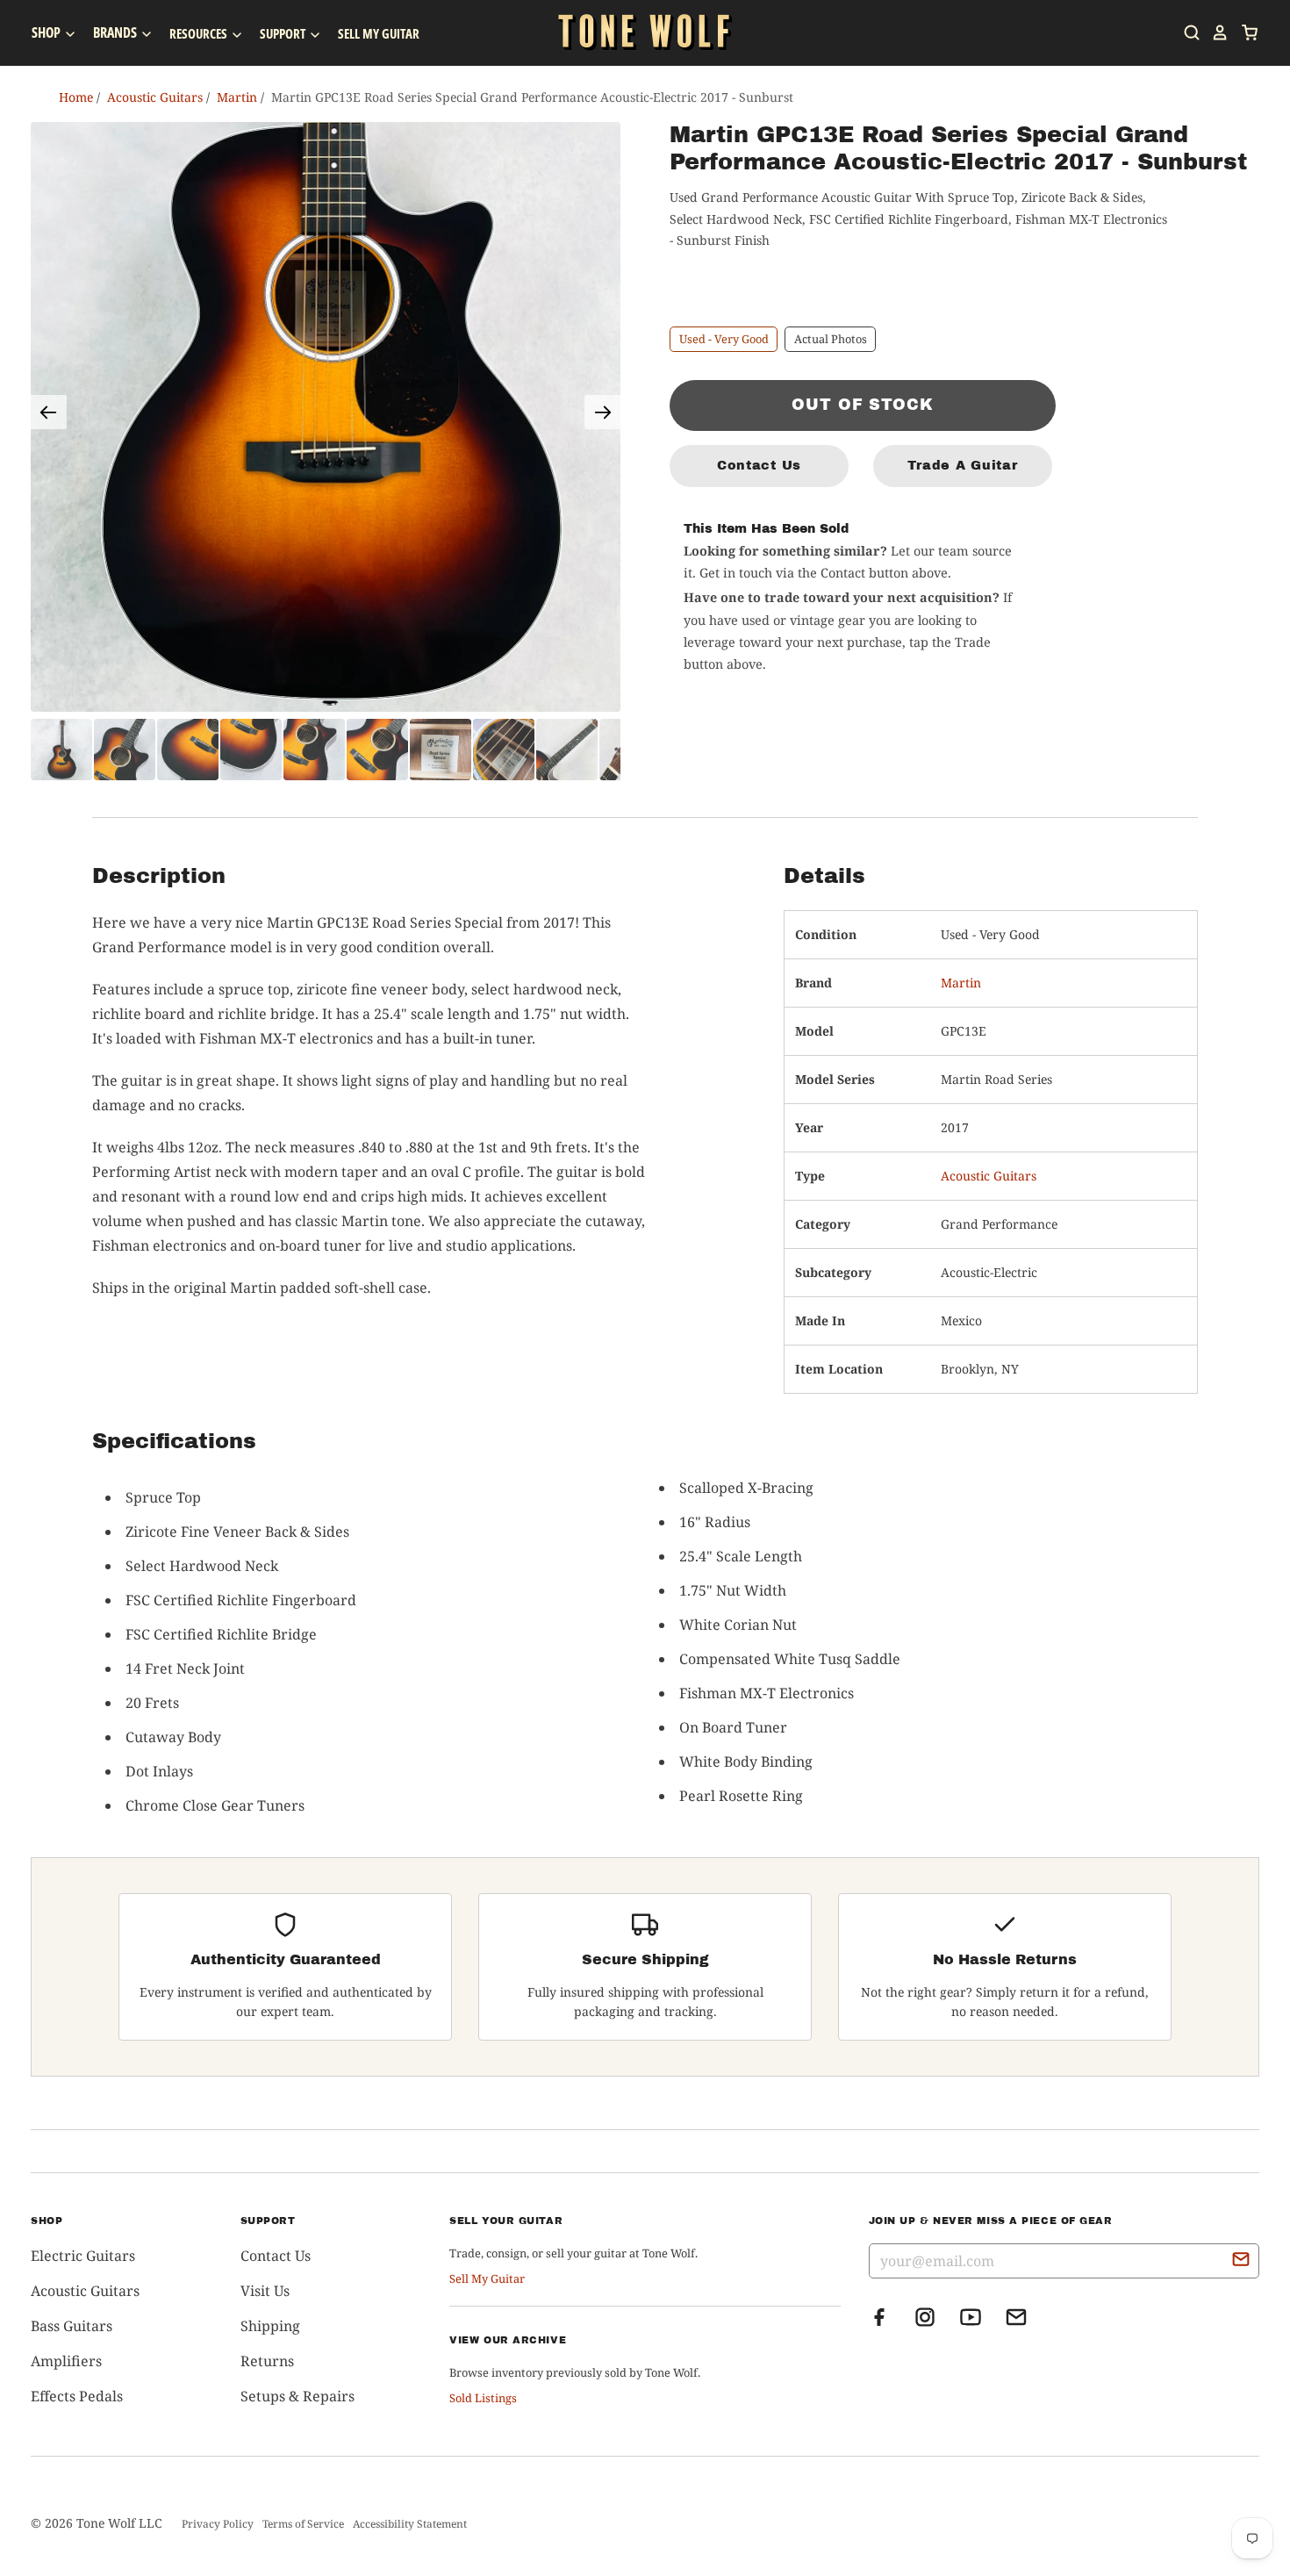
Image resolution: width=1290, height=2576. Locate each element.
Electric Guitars (83, 2256)
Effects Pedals (77, 2396)
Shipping (270, 2326)
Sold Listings (483, 2398)
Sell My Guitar (379, 33)
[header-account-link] (1215, 32)
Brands (116, 32)
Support (284, 33)
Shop (47, 32)
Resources (200, 33)
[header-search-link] (1186, 32)
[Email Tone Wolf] (1016, 2322)
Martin (961, 983)
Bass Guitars (72, 2326)
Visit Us (265, 2291)
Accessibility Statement (410, 2524)
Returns (267, 2361)
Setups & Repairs (297, 2396)
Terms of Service (303, 2524)
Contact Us (759, 465)
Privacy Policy (218, 2524)
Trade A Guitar (962, 465)
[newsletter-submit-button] (1241, 2262)
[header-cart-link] (1244, 32)
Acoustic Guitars (989, 1176)
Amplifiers (66, 2361)
